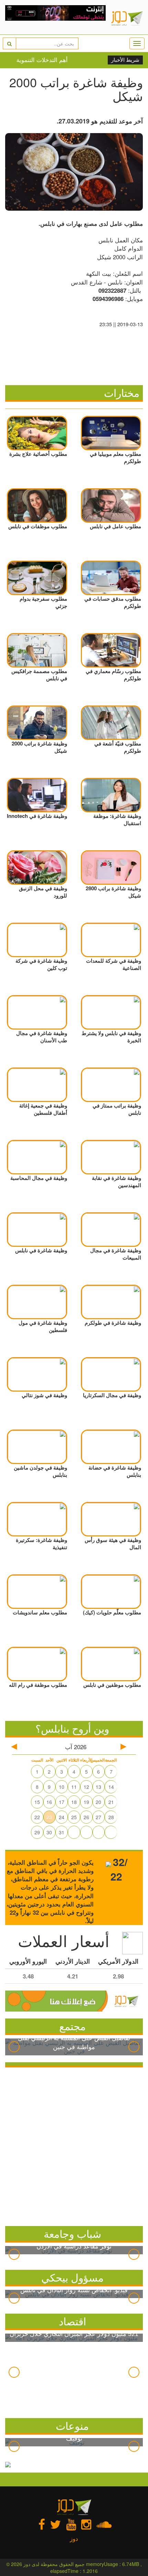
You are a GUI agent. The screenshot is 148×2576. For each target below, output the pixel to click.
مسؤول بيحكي (72, 2277)
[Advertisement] (74, 2145)
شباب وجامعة (72, 2233)
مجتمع (72, 2026)
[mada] (56, 17)
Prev (14, 2047)
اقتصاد (72, 2321)
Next (134, 2047)
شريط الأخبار (125, 60)
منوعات (72, 2425)
